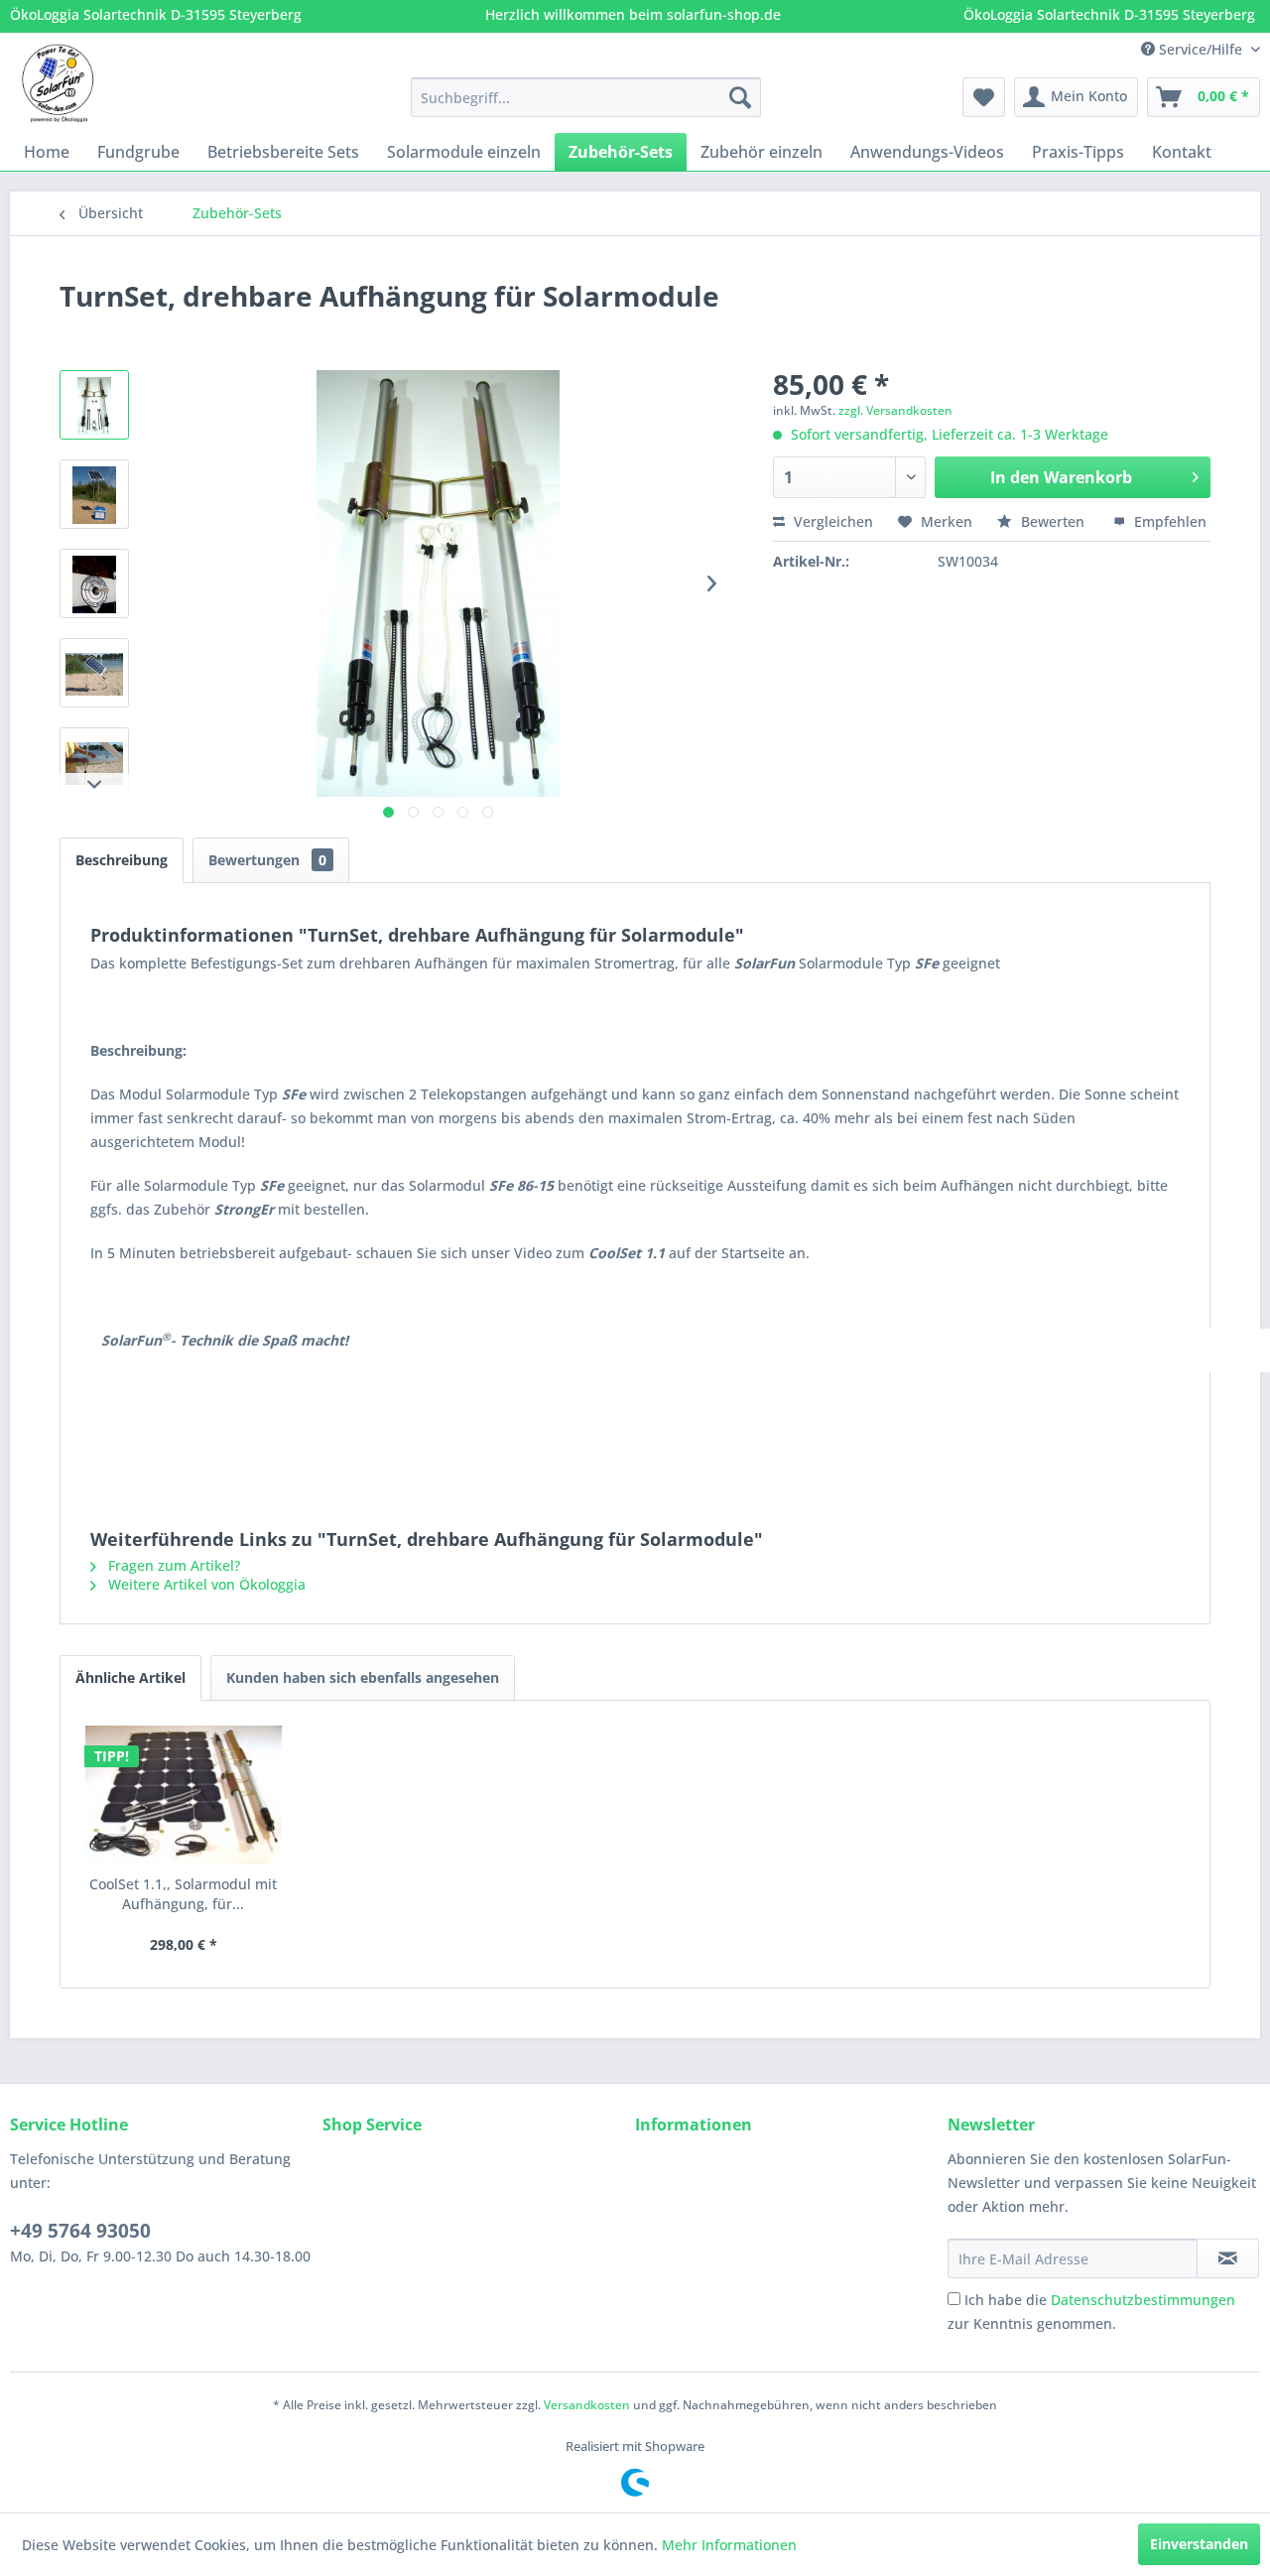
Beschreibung (122, 860)
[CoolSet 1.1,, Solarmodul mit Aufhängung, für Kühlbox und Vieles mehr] (184, 1795)
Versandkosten (587, 2405)
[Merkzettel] (984, 97)
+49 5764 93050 (80, 2231)
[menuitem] (586, 97)
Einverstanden (1199, 2544)
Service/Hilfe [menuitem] (1201, 49)
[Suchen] (740, 97)
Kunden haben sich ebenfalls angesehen (363, 1677)
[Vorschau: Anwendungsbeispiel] (94, 673)
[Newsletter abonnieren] (1228, 2258)
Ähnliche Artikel (130, 1677)
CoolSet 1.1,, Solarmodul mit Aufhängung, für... (183, 1894)
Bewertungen (267, 860)
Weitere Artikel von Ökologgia (205, 1584)
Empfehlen (1168, 521)
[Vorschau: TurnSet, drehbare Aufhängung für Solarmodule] (94, 405)
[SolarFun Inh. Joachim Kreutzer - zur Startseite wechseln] (58, 83)
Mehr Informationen (729, 2545)
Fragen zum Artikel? (172, 1565)
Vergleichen (831, 521)
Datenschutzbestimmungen (1143, 2300)
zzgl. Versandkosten (895, 410)
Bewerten (1053, 521)
